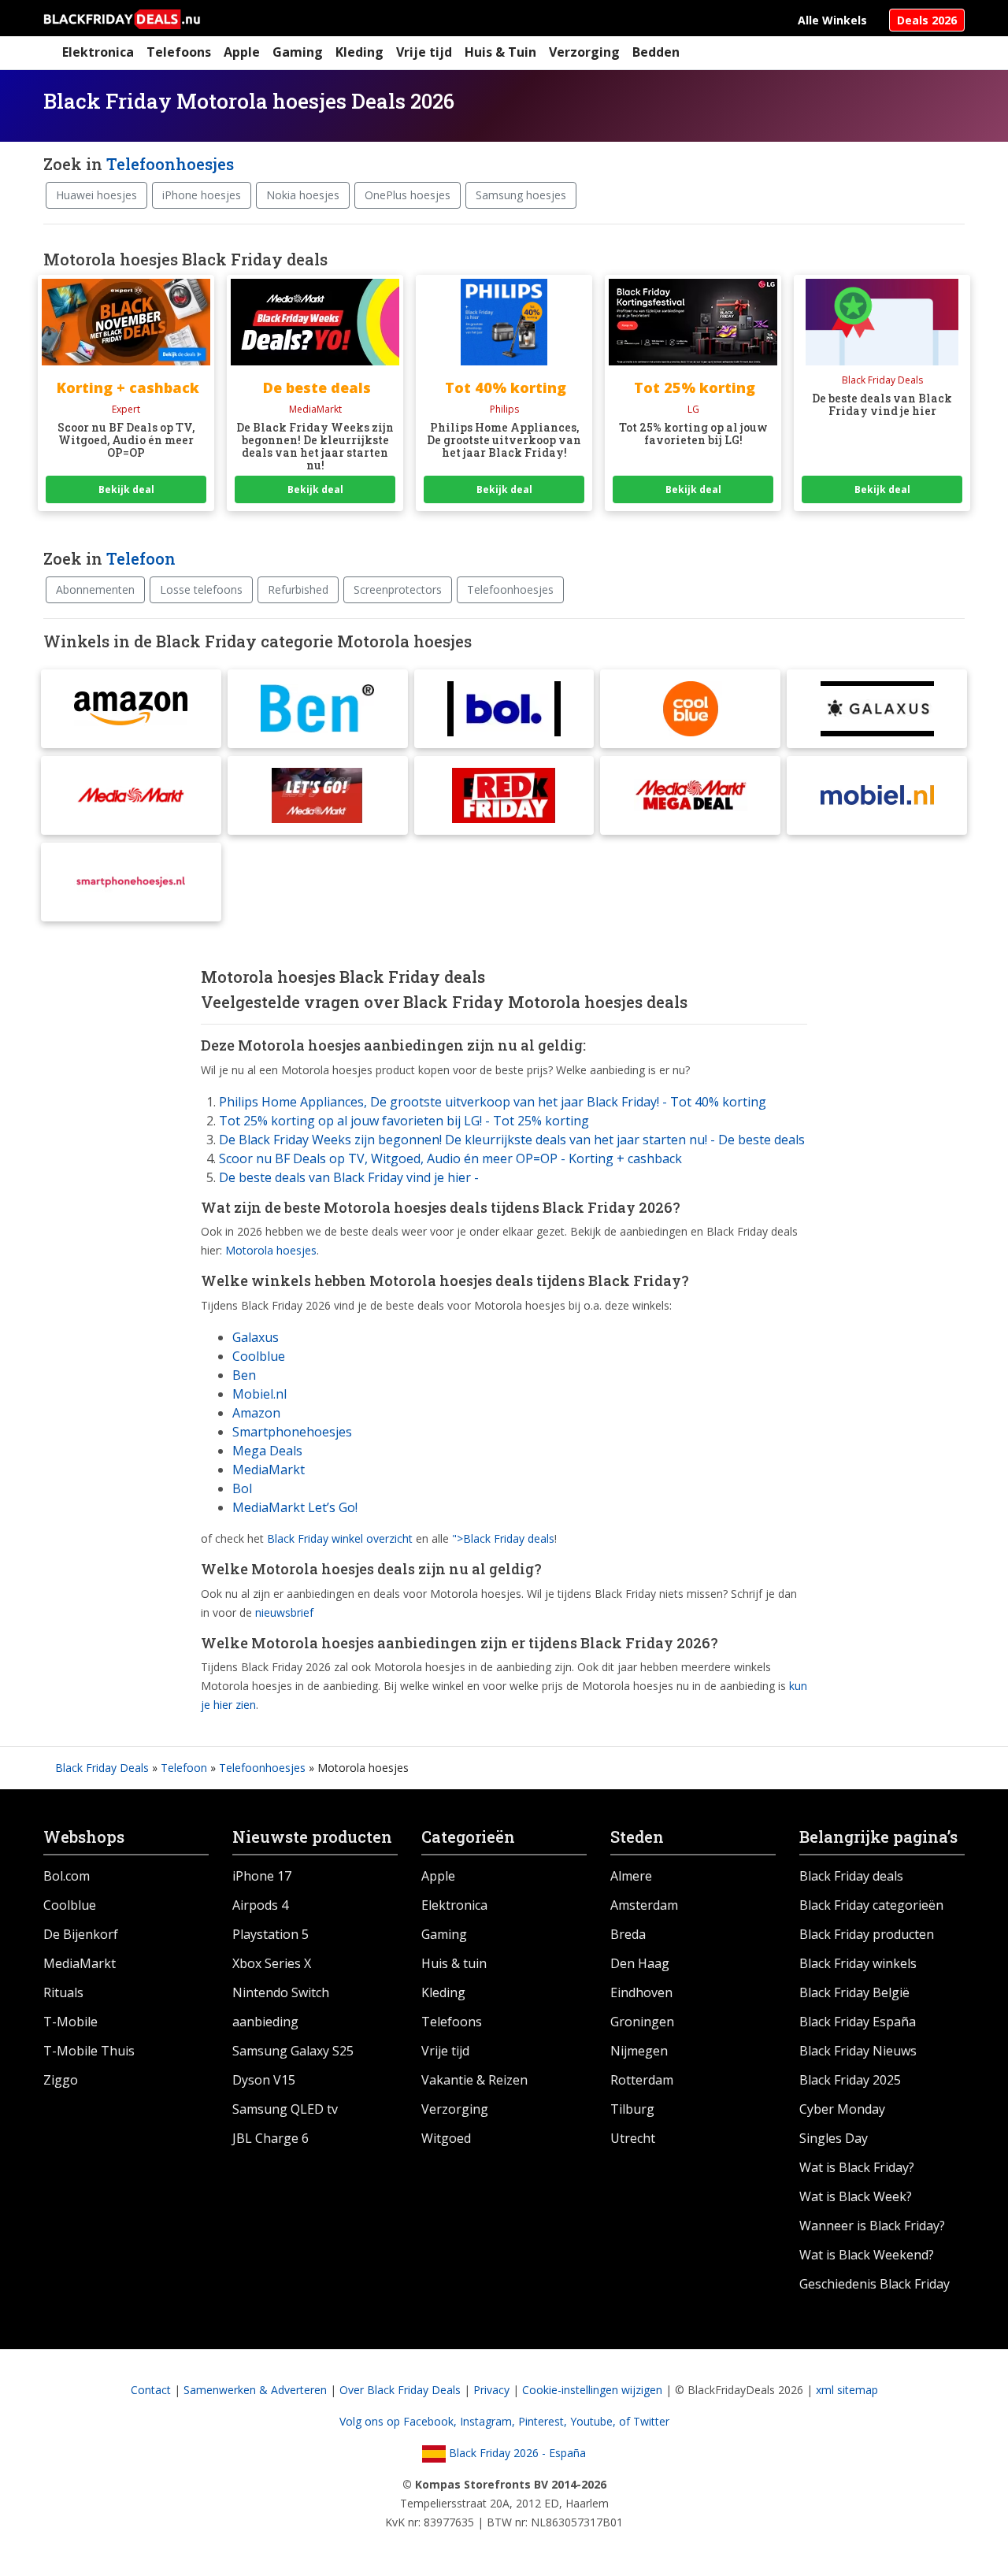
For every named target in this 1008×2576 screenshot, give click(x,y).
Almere (631, 1876)
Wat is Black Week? (856, 2196)
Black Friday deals (851, 1876)
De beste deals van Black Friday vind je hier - (349, 1177)
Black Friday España (858, 2022)
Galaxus (256, 1337)
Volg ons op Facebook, (400, 2421)
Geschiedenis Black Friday (875, 2284)
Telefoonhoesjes (170, 164)
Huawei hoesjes (96, 195)
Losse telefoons (201, 589)
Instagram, (489, 2421)
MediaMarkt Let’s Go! (295, 1507)
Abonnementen (95, 589)
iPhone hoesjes (202, 195)
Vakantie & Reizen (474, 2080)
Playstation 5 (271, 1934)
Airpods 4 (260, 1905)
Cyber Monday (842, 2109)
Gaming (298, 52)
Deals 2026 (927, 20)
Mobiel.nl (259, 1394)
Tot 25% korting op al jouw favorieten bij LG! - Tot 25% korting (404, 1121)
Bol (242, 1488)
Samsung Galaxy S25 (293, 2051)
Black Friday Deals (102, 1768)
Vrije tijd (424, 52)
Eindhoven (641, 1992)
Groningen (642, 2022)
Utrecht (633, 2138)
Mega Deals (267, 1451)
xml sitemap (847, 2390)
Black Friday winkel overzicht (340, 1538)
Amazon (256, 1413)
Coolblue (259, 1356)
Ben (244, 1375)
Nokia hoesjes (303, 195)
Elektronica (98, 52)
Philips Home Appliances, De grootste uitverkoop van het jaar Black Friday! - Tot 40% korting (493, 1102)
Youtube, (595, 2421)
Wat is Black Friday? (857, 2167)
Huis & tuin (454, 1963)
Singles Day (834, 2138)
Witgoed (446, 2138)
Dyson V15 (264, 2080)
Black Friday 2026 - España (516, 2453)
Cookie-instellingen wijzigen (592, 2390)
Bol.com (67, 1876)
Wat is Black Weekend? (867, 2255)
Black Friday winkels (858, 1963)
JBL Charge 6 (271, 2138)
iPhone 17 (262, 1876)
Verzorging (584, 52)
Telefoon (141, 558)
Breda (628, 1934)
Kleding (359, 52)
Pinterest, (544, 2421)
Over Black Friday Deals (400, 2390)
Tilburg (632, 2109)
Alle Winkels (832, 20)
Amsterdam (644, 1905)
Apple (242, 52)
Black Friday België (854, 1992)
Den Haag (640, 1963)
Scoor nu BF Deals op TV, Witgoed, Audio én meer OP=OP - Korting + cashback (450, 1158)
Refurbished (298, 589)
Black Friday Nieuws (858, 2051)
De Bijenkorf (81, 1934)
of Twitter (644, 2421)
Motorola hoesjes (271, 1250)
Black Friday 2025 (850, 2080)
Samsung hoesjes (521, 195)
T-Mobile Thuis (89, 2051)
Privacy (491, 2390)
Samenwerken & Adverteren (255, 2390)
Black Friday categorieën (871, 1905)
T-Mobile (70, 2022)
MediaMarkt (269, 1470)
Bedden (656, 52)
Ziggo (61, 2080)
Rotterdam (642, 2080)
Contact (151, 2390)
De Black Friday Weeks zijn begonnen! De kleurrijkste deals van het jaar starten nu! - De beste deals (512, 1140)
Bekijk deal (126, 489)
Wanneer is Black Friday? (872, 2226)
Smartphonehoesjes (292, 1432)
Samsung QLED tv (285, 2109)
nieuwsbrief (284, 1612)
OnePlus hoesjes (408, 195)
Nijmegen (639, 2051)
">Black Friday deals (503, 1538)
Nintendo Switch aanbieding (281, 2007)
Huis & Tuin (500, 52)
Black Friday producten (867, 1934)
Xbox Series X (272, 1963)
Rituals (63, 1992)
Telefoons (179, 52)
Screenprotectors (398, 589)
